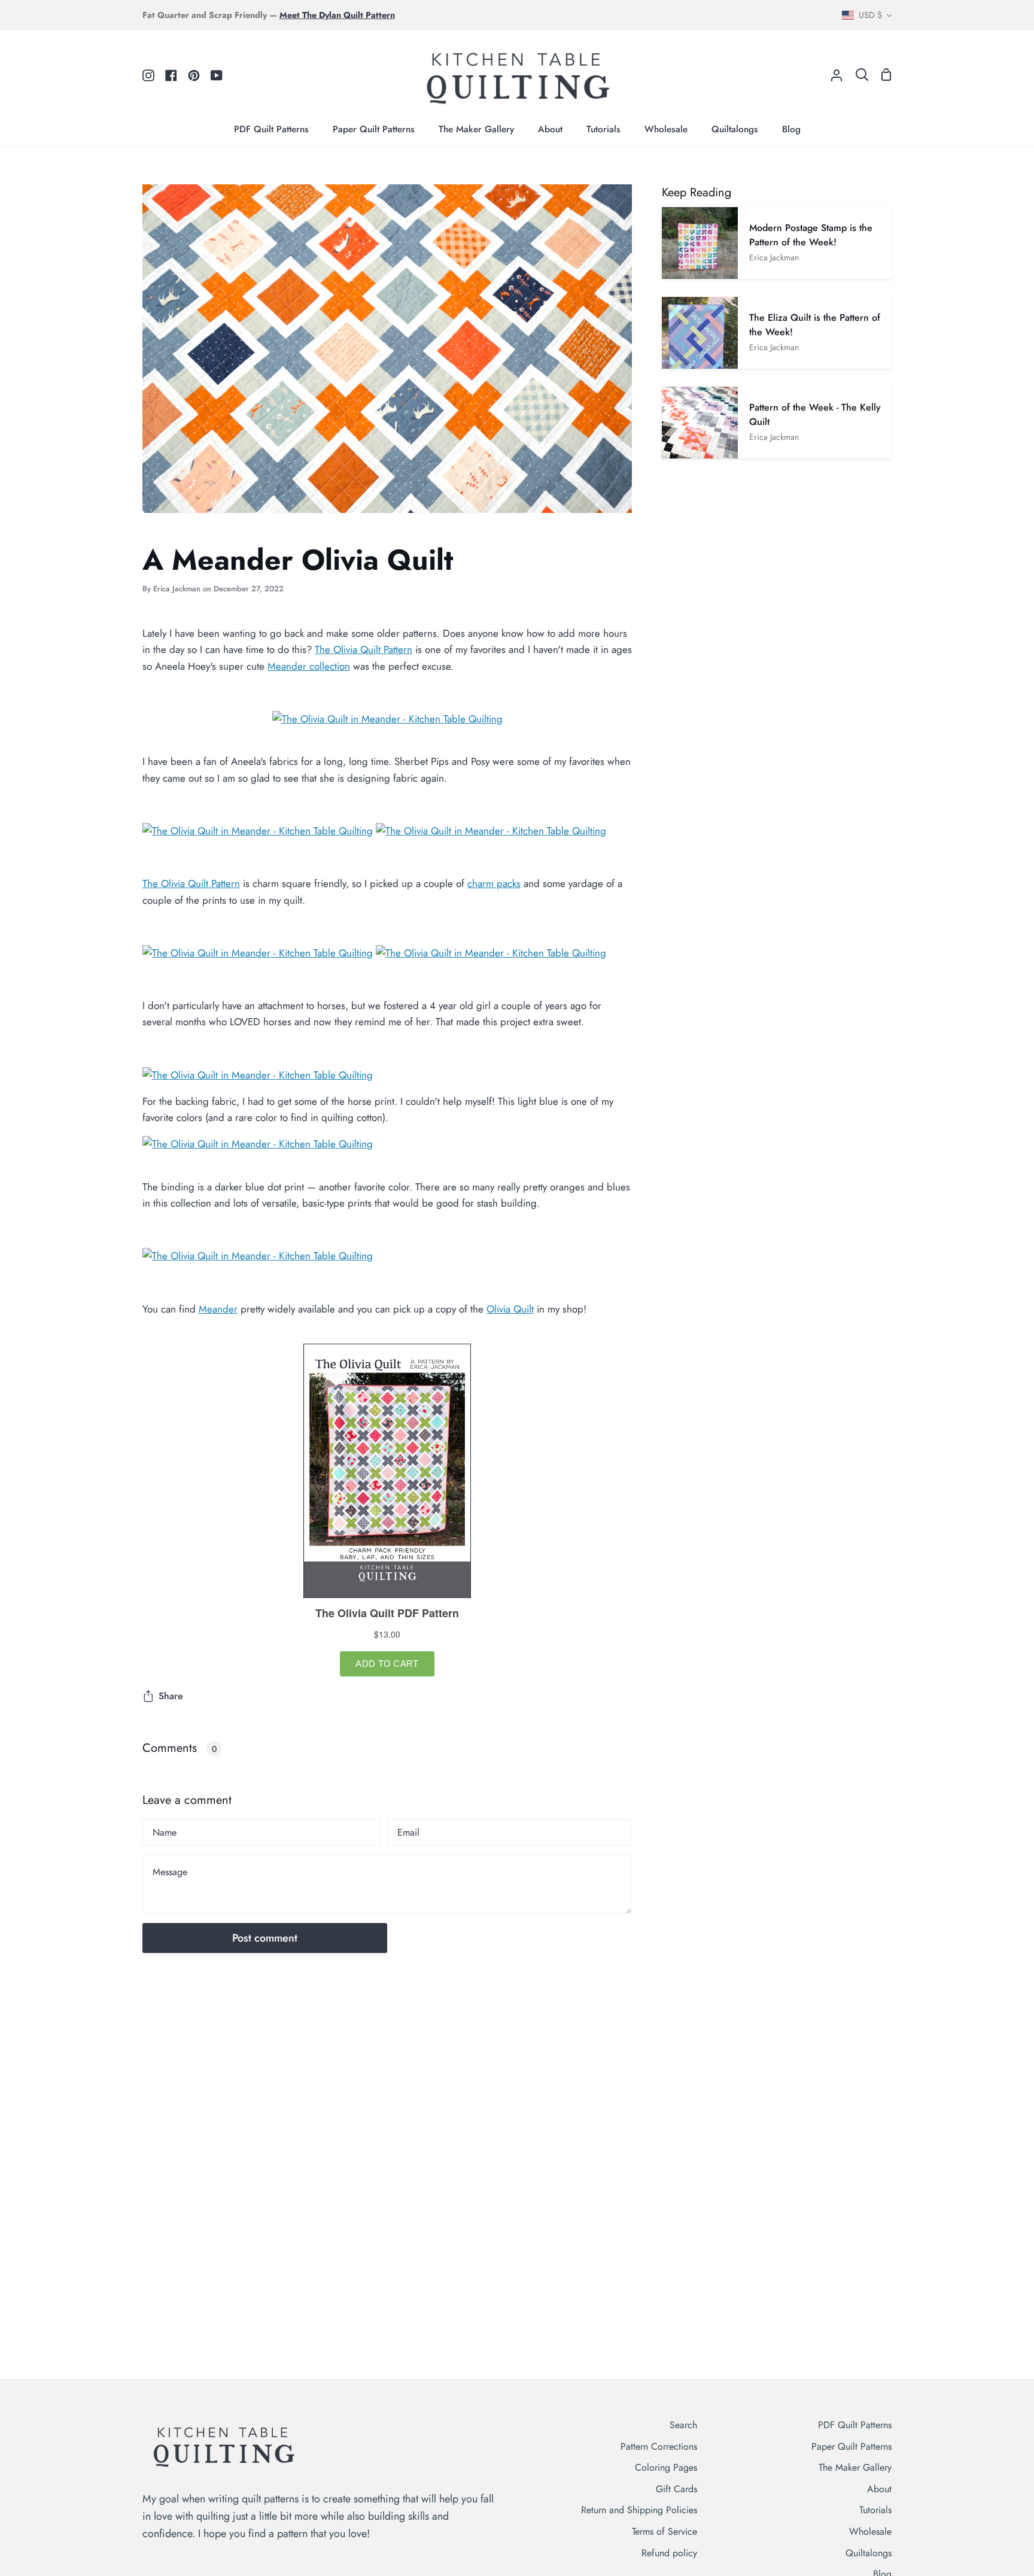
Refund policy (669, 2553)
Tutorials (875, 2510)
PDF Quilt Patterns (855, 2425)
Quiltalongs (869, 2553)
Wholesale (870, 2531)
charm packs (494, 883)
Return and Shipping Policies (639, 2510)
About (879, 2489)
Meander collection (309, 666)
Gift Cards (676, 2489)
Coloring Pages (666, 2467)
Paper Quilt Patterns (851, 2446)
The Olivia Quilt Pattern (364, 649)
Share (171, 1696)
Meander (218, 1309)
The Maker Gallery (855, 2467)
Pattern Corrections (659, 2446)
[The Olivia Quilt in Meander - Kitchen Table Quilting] (387, 719)
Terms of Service (665, 2531)
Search (683, 2425)
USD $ (870, 15)
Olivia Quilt (510, 1309)
